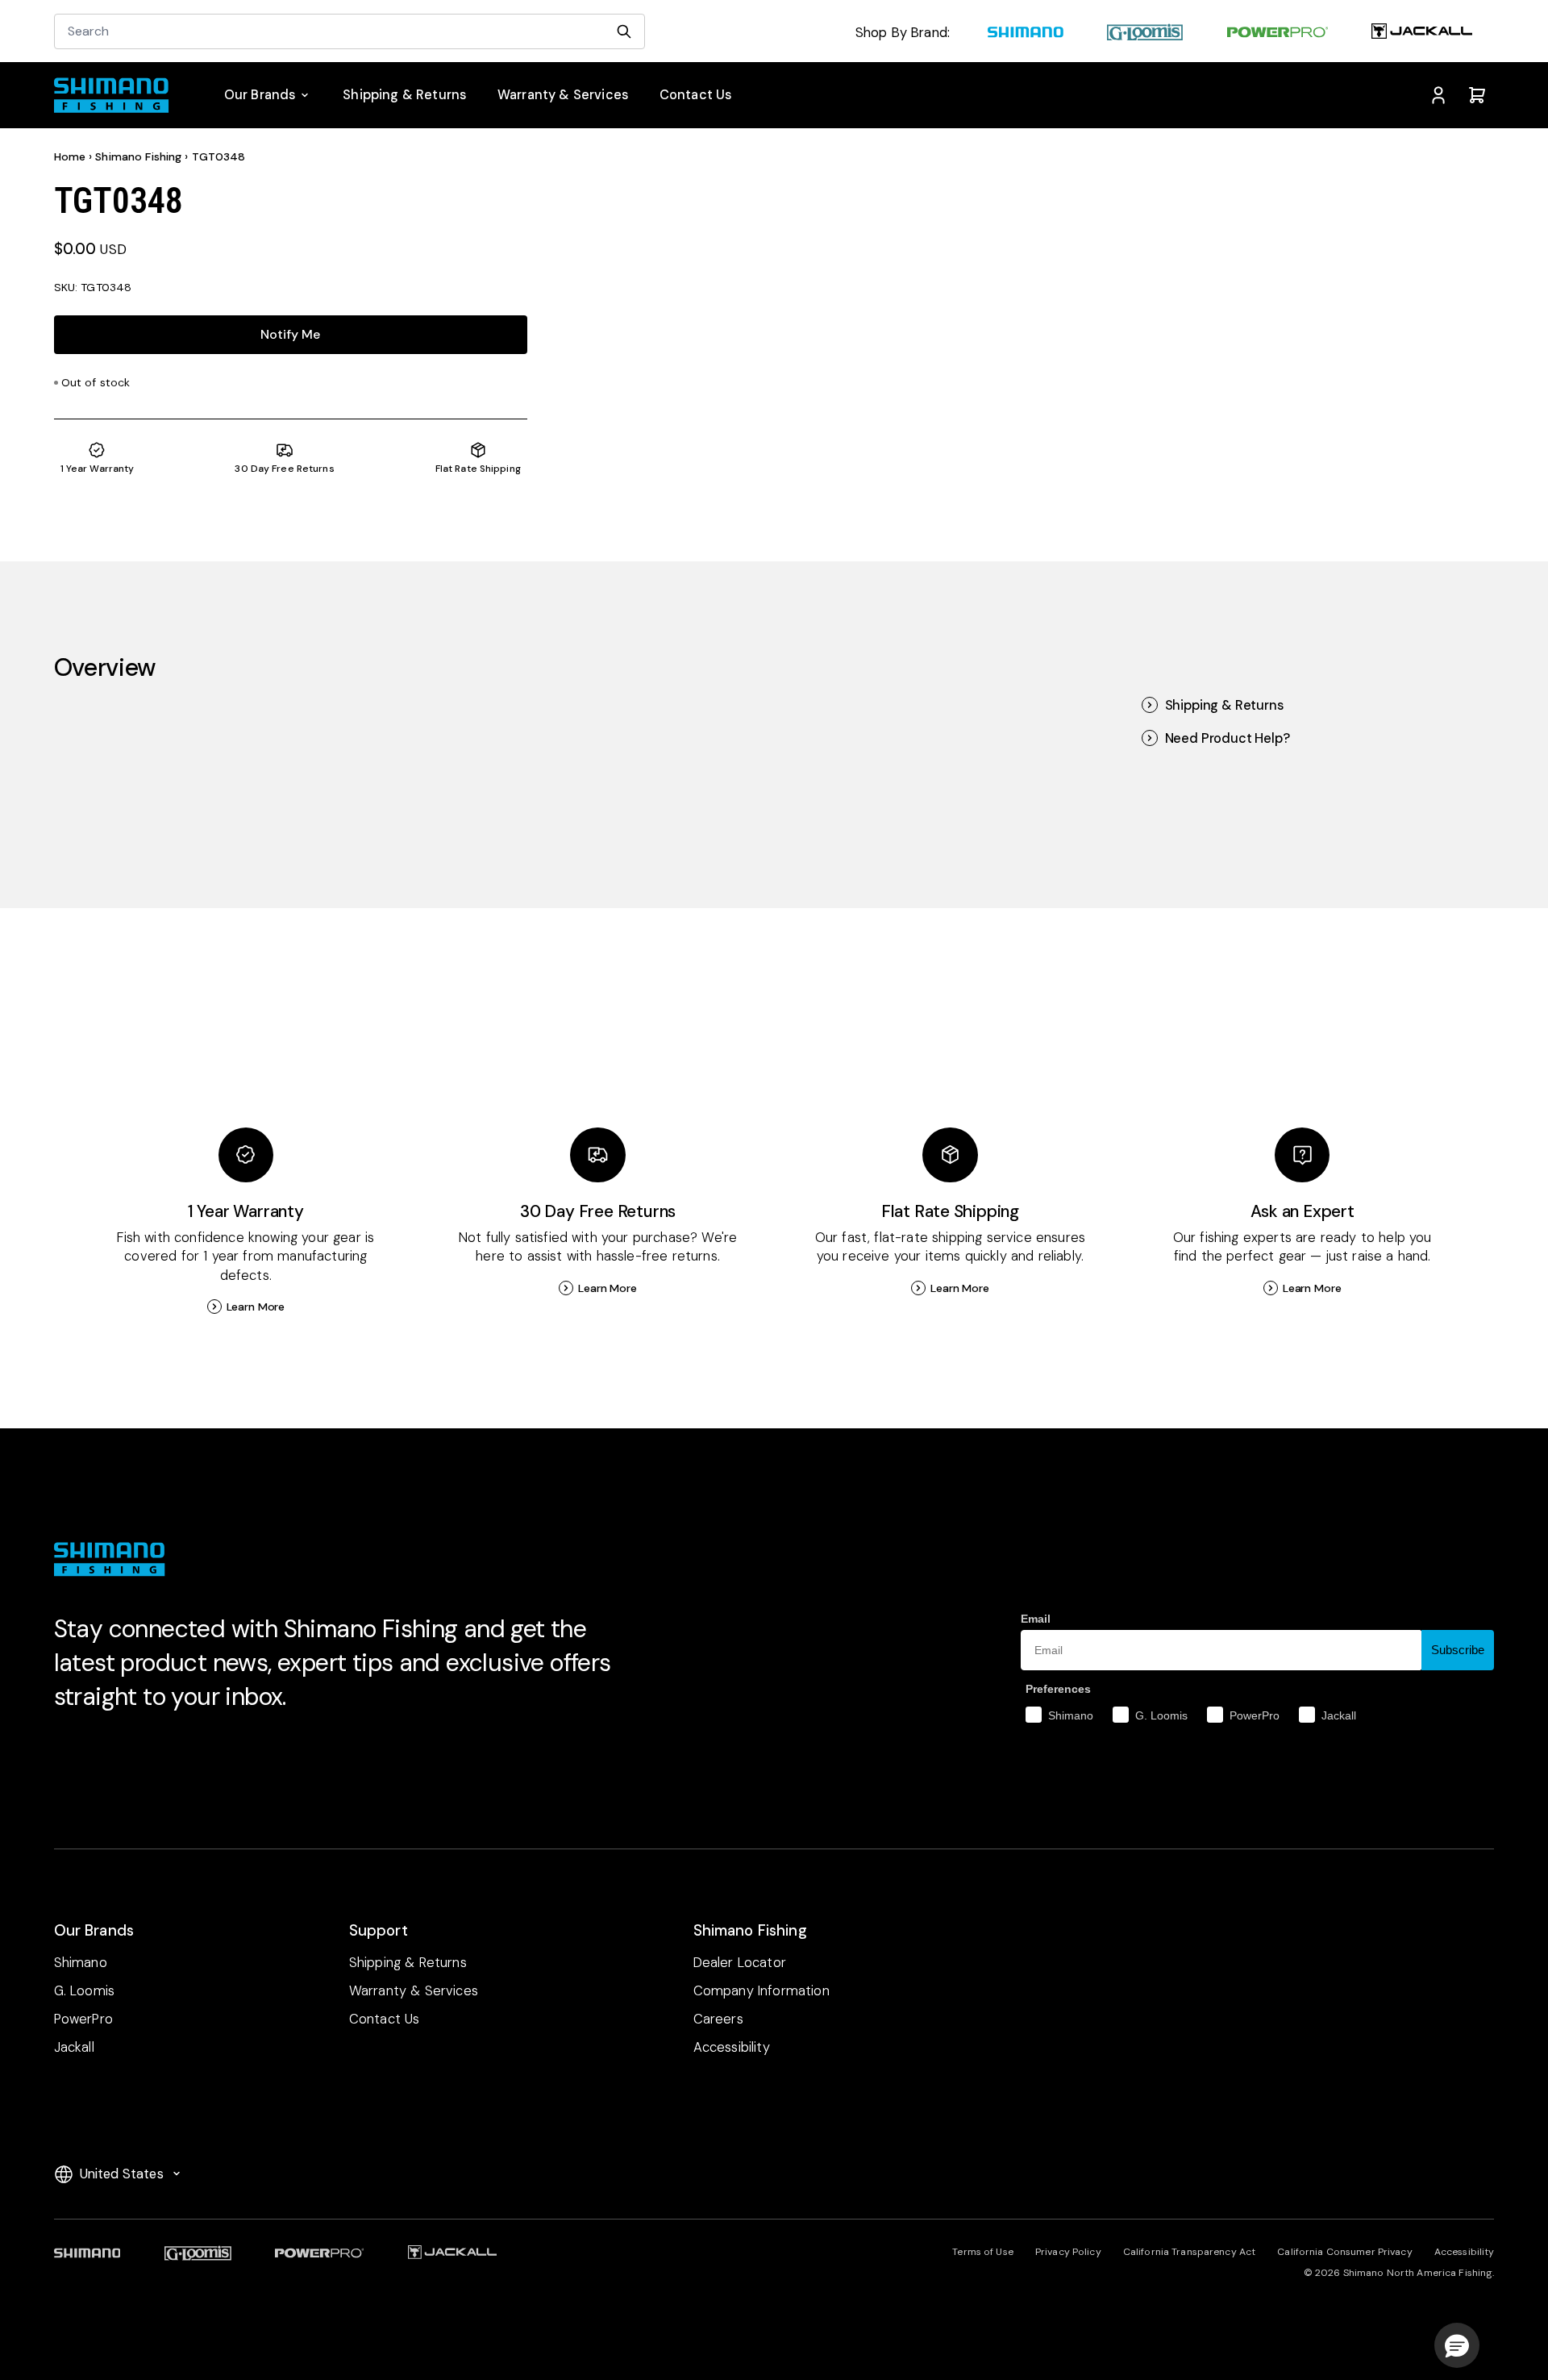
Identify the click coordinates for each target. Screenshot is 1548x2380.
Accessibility (1465, 2252)
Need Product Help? (1228, 738)
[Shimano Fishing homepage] (120, 95)
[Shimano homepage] (1026, 34)
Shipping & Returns (1224, 705)
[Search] (624, 31)
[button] (1457, 2345)
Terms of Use (982, 2252)
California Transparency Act (1189, 2252)
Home (70, 156)
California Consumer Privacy (1344, 2252)
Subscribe (1458, 1650)
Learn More (256, 1307)
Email (1036, 1619)
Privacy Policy (1068, 2252)
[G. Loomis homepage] (1145, 34)
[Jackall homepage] (1422, 34)
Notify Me (290, 334)
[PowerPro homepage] (1277, 34)
